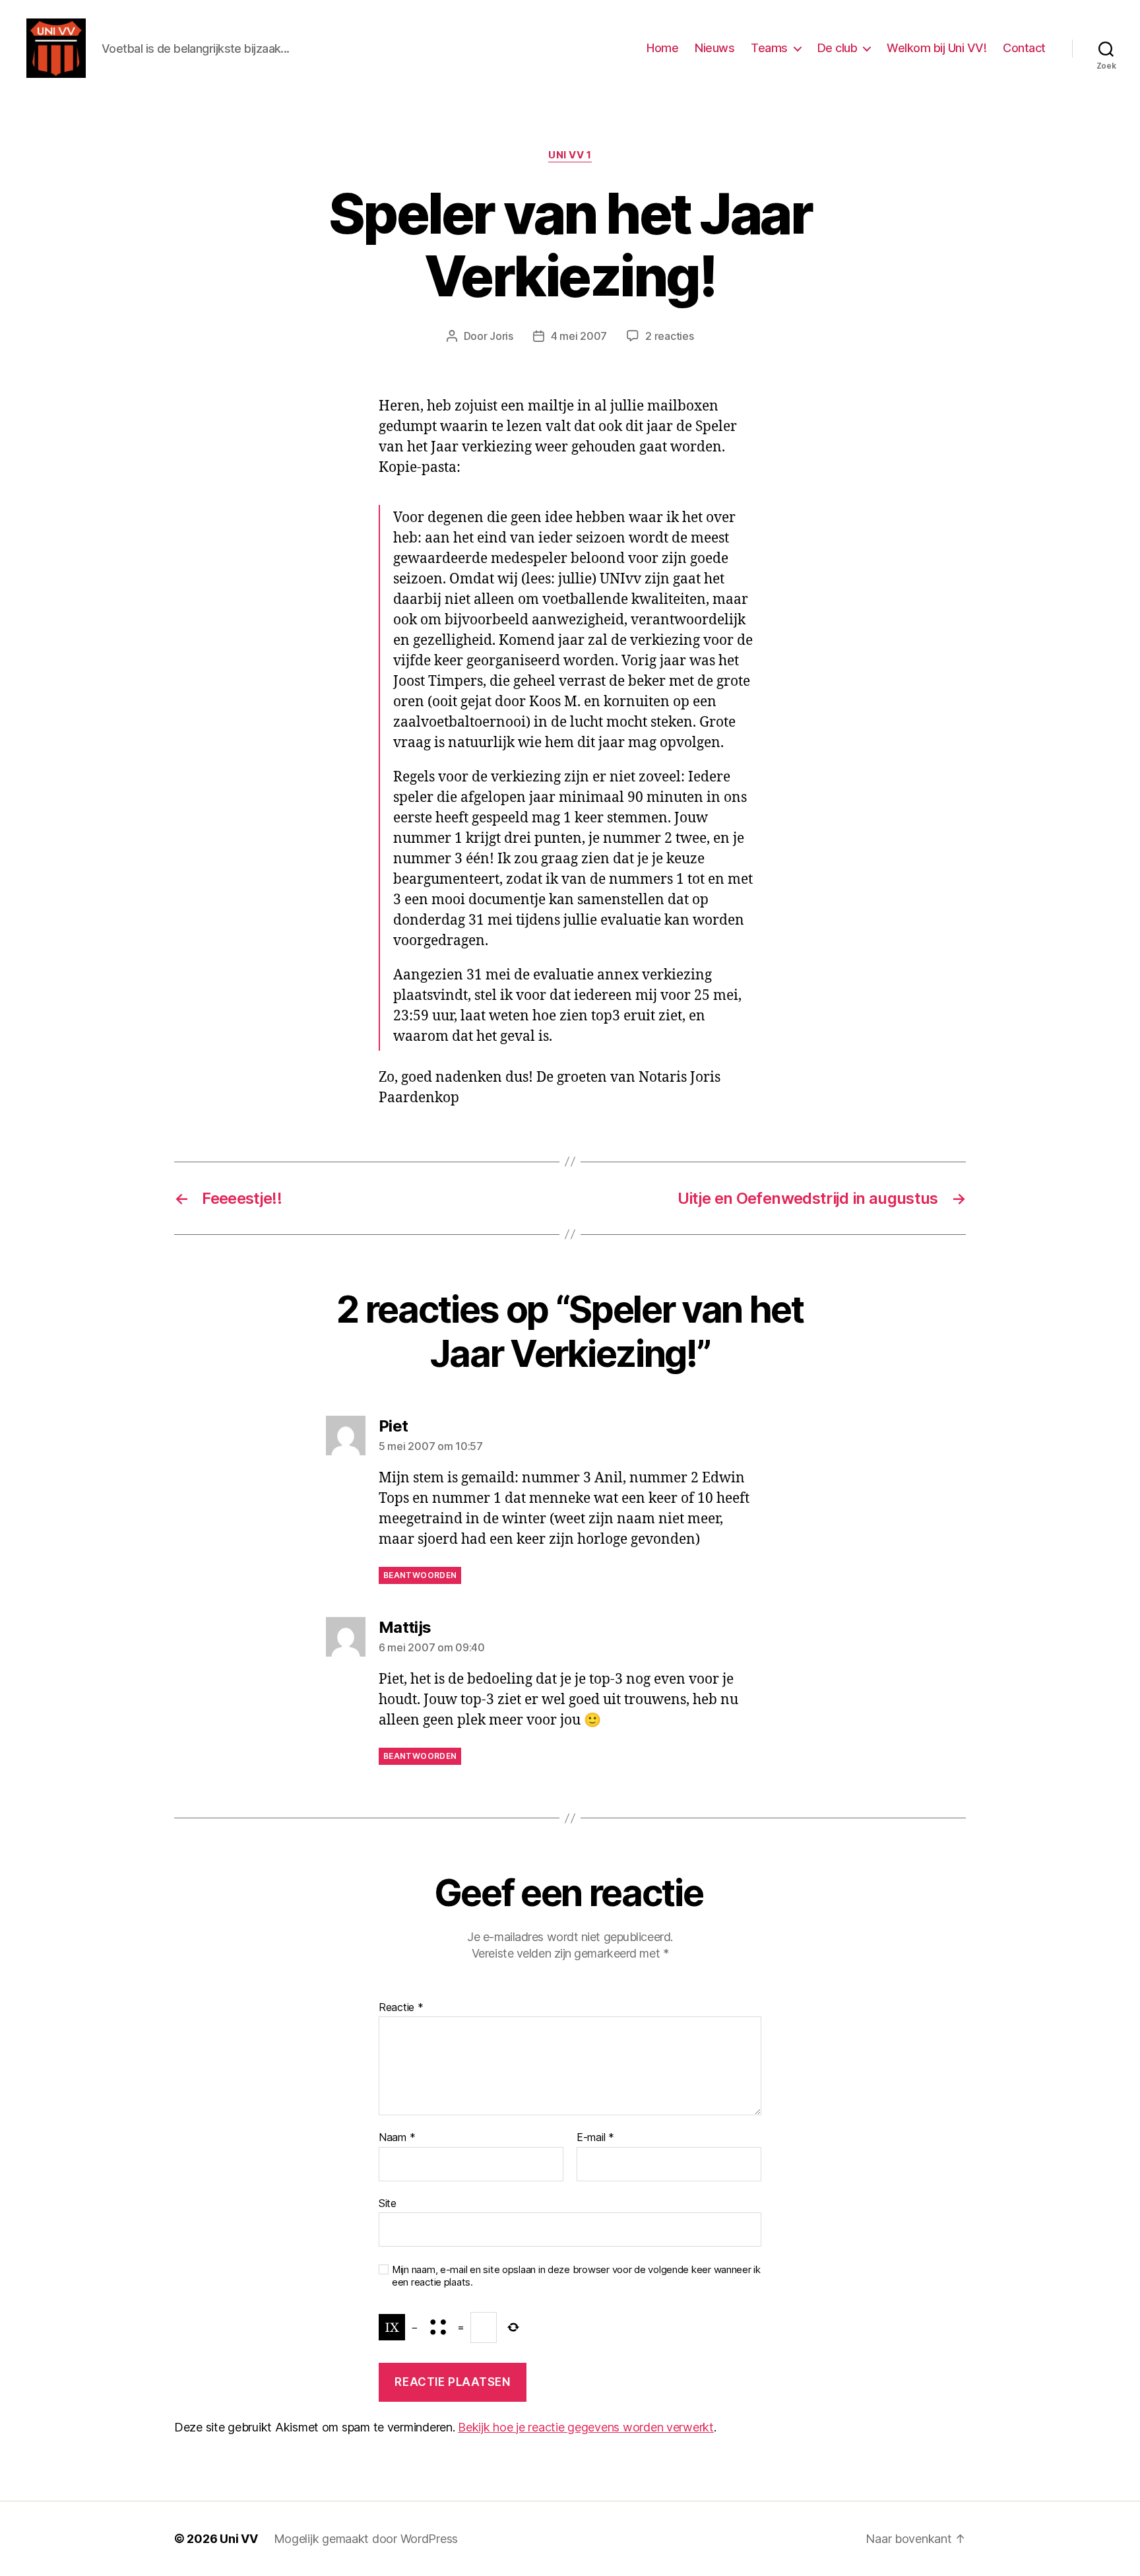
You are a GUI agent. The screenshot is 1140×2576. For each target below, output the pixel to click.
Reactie (401, 2008)
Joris (501, 336)
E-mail (595, 2138)
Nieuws (714, 48)
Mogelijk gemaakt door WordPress (366, 2539)
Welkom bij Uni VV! (936, 48)
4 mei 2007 (579, 336)
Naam (397, 2138)
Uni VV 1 (570, 155)
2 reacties (669, 336)
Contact (1024, 48)
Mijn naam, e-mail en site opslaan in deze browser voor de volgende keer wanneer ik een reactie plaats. (576, 2276)
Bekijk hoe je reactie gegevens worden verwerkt (586, 2427)
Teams (769, 48)
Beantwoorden (420, 1575)
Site (388, 2203)
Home (662, 48)
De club (838, 48)
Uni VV (238, 2539)
